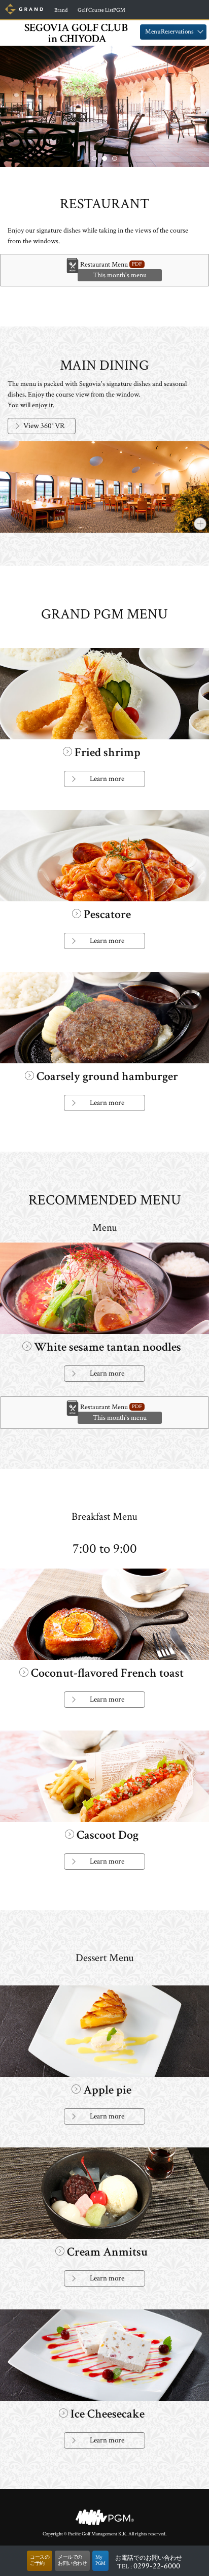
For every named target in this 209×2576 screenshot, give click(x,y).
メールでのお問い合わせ (72, 2561)
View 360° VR (44, 426)
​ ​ (60, 10)
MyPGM (100, 2561)
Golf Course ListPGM (101, 10)
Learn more (107, 779)
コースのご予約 (40, 2561)
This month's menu (120, 275)
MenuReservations (169, 32)
